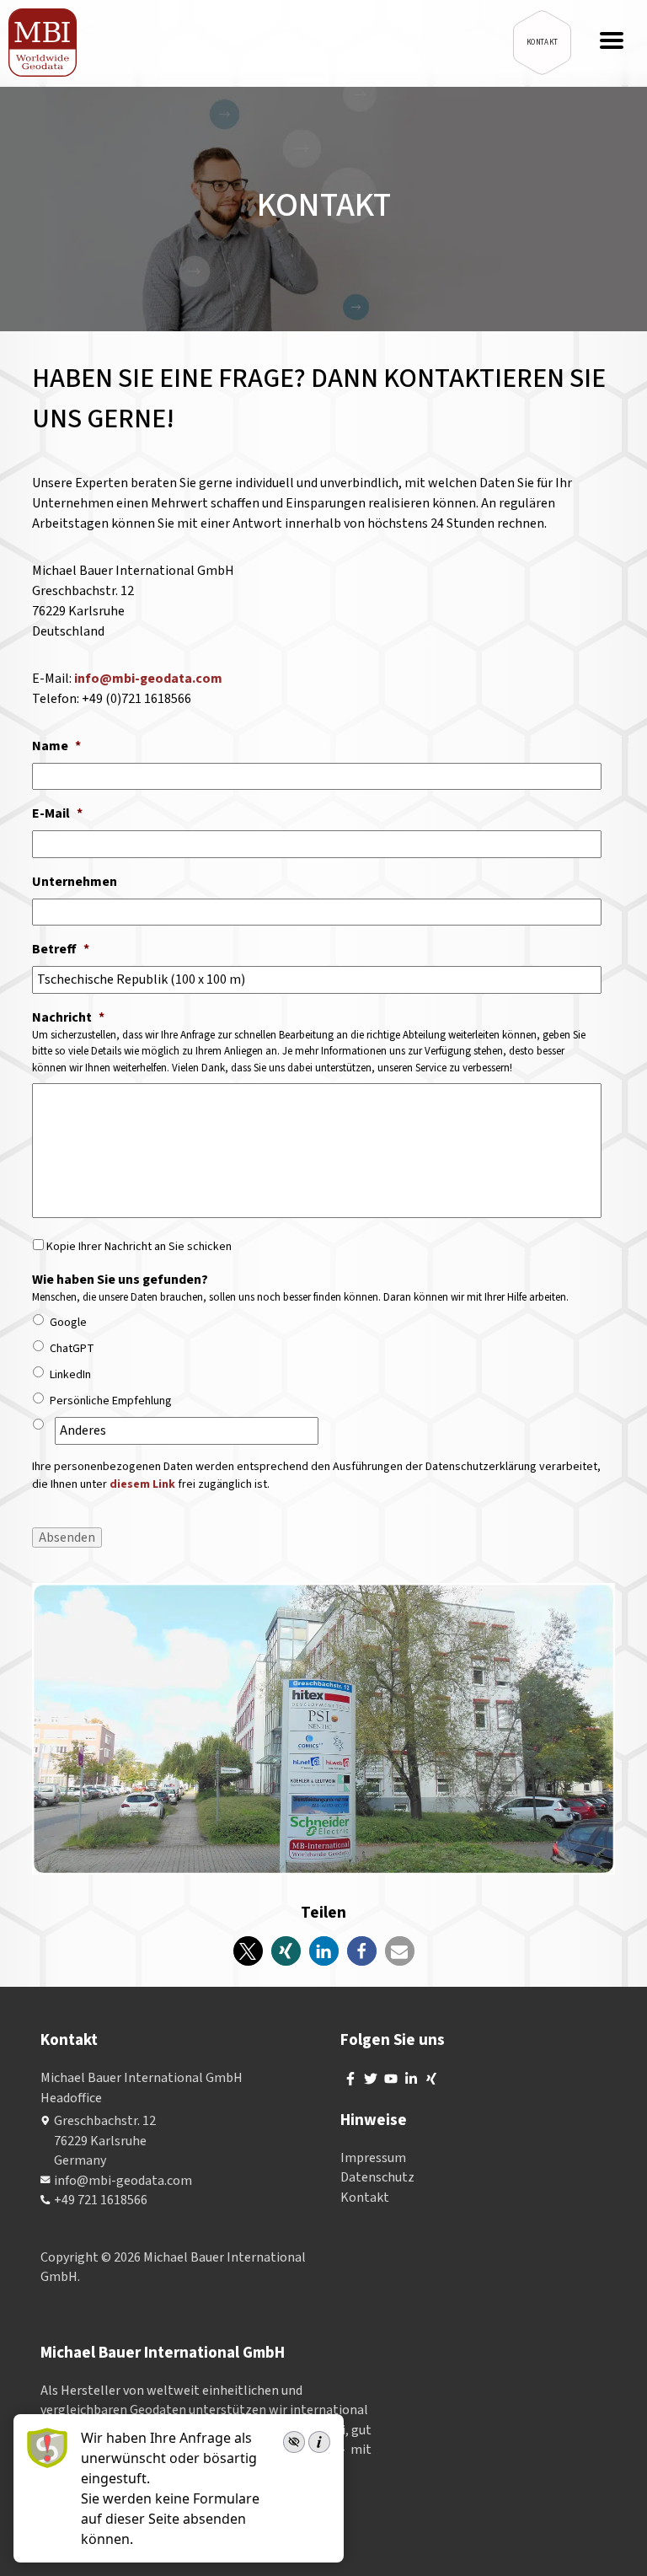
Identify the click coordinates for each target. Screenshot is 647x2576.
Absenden (67, 1538)
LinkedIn (70, 1375)
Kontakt (365, 2198)
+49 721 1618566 (101, 2200)
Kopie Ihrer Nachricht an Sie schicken (139, 1247)
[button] (248, 1951)
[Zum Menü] (612, 42)
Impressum (373, 2158)
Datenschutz (377, 2177)
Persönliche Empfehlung (111, 1401)
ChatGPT (72, 1349)
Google (68, 1323)
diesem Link (142, 1484)
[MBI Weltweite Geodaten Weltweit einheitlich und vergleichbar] (43, 43)
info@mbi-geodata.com (148, 679)
